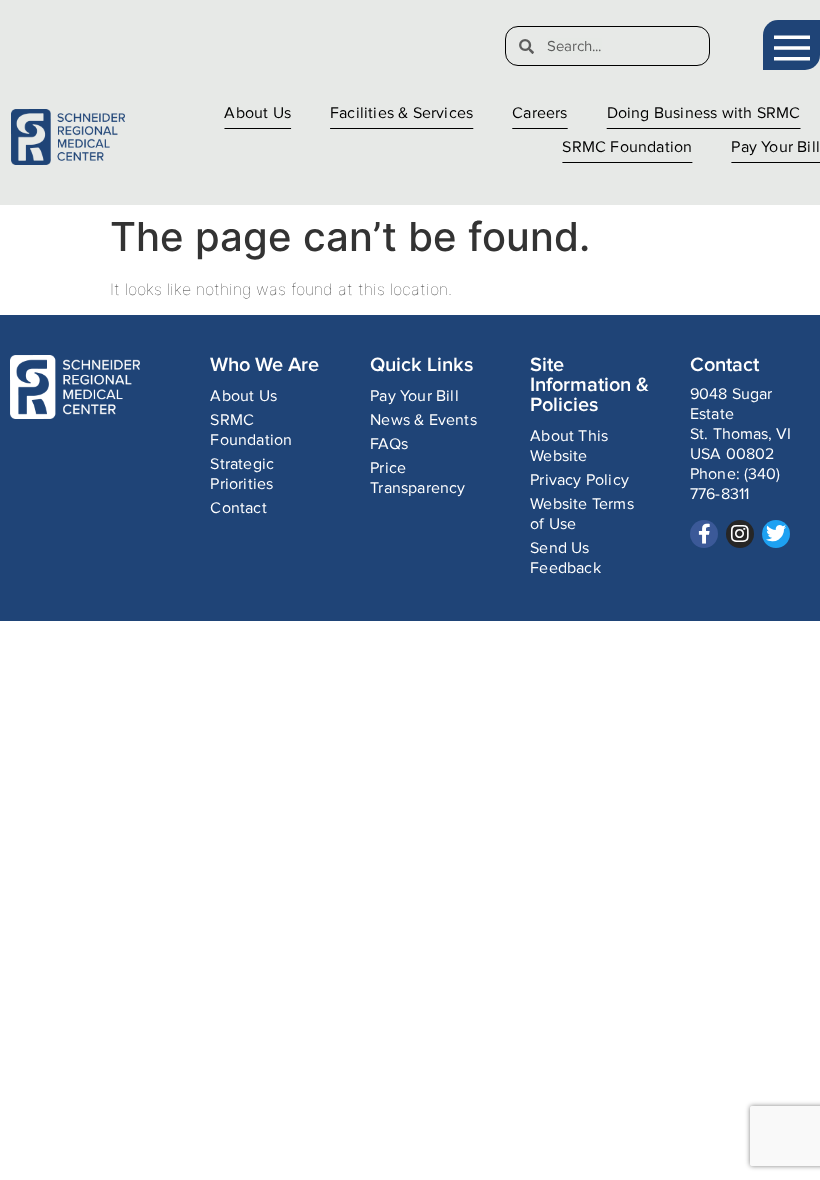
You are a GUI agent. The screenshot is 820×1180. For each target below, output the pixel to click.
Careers (539, 113)
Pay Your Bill (775, 147)
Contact (238, 508)
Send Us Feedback (565, 558)
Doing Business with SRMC (704, 113)
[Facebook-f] (704, 534)
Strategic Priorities (242, 474)
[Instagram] (740, 534)
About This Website (569, 446)
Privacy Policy (579, 480)
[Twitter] (776, 534)
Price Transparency (417, 478)
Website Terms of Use (582, 514)
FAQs (389, 444)
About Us (257, 113)
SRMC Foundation (627, 147)
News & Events (423, 420)
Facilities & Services (401, 113)
